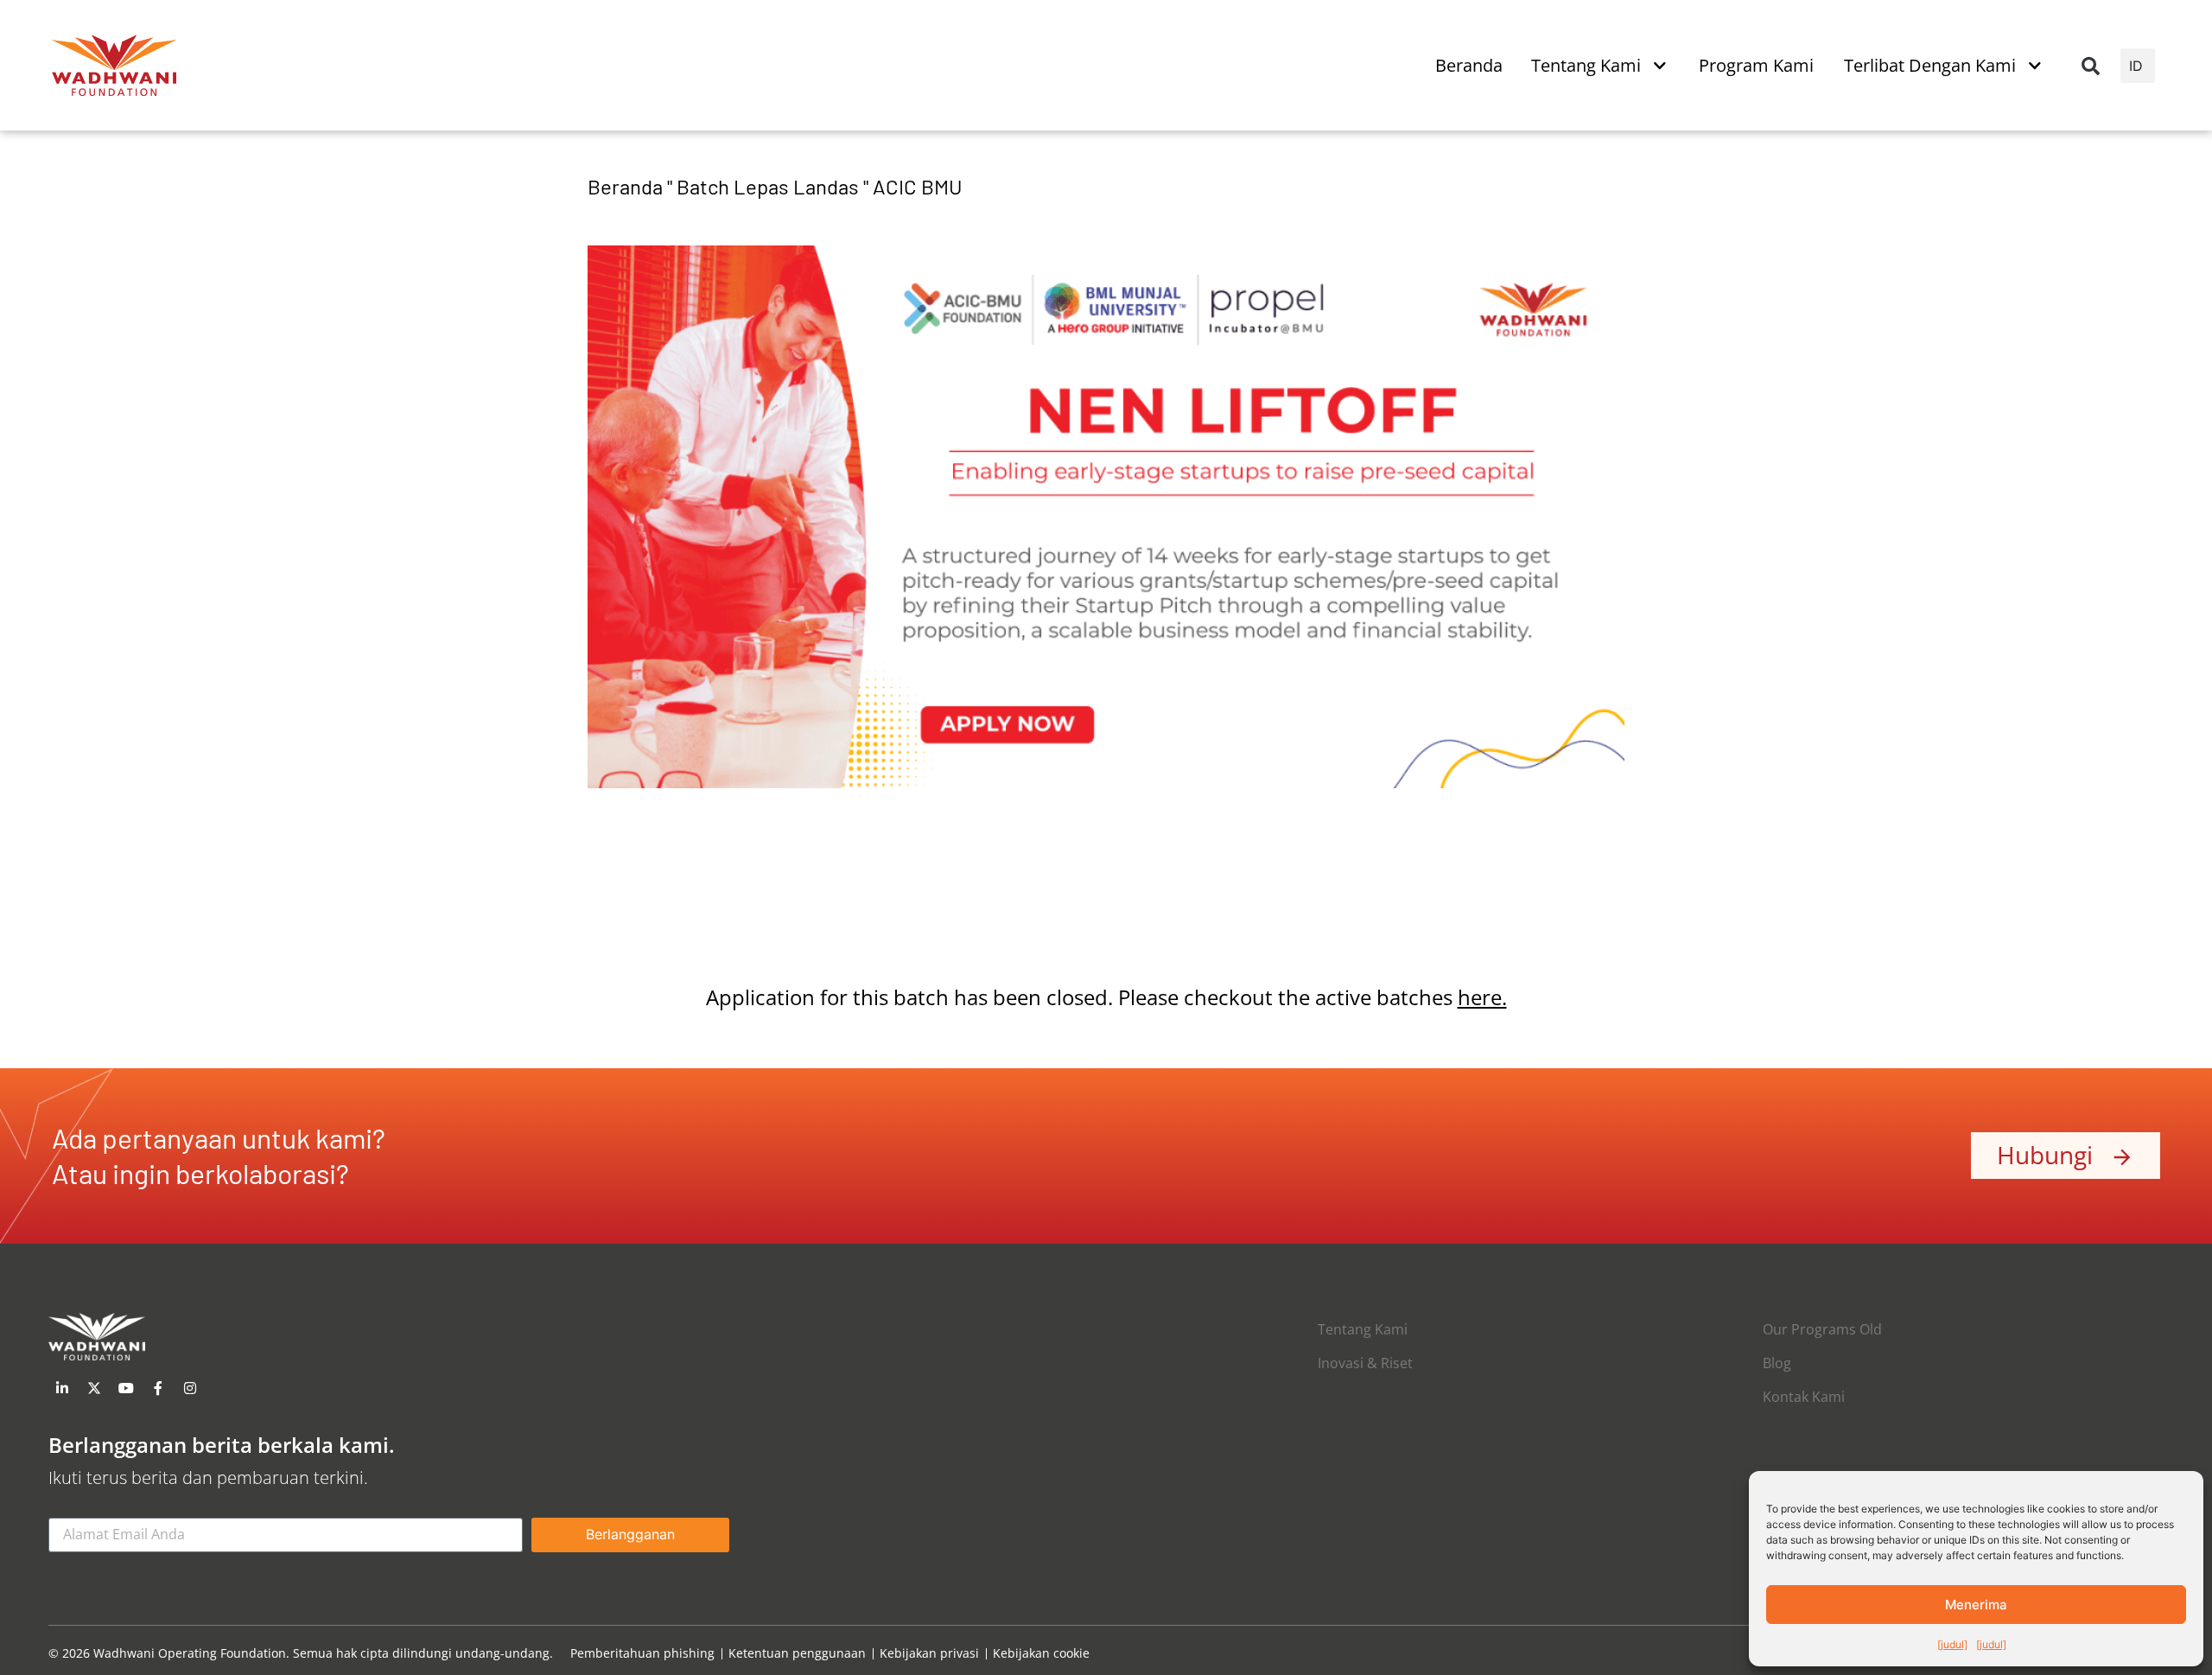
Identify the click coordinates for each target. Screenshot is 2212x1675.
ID (2136, 66)
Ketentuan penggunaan (797, 1654)
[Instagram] (190, 1388)
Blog (1777, 1363)
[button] (2090, 66)
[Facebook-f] (158, 1388)
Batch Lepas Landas (768, 186)
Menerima (1976, 1605)
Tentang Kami (1363, 1329)
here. (1482, 997)
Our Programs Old (1822, 1329)
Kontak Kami (1804, 1397)
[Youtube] (126, 1388)
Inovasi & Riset (1365, 1363)
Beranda (625, 186)
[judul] (1952, 1644)
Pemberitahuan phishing (642, 1654)
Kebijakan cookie (1041, 1654)
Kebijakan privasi (929, 1654)
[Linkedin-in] (62, 1388)
